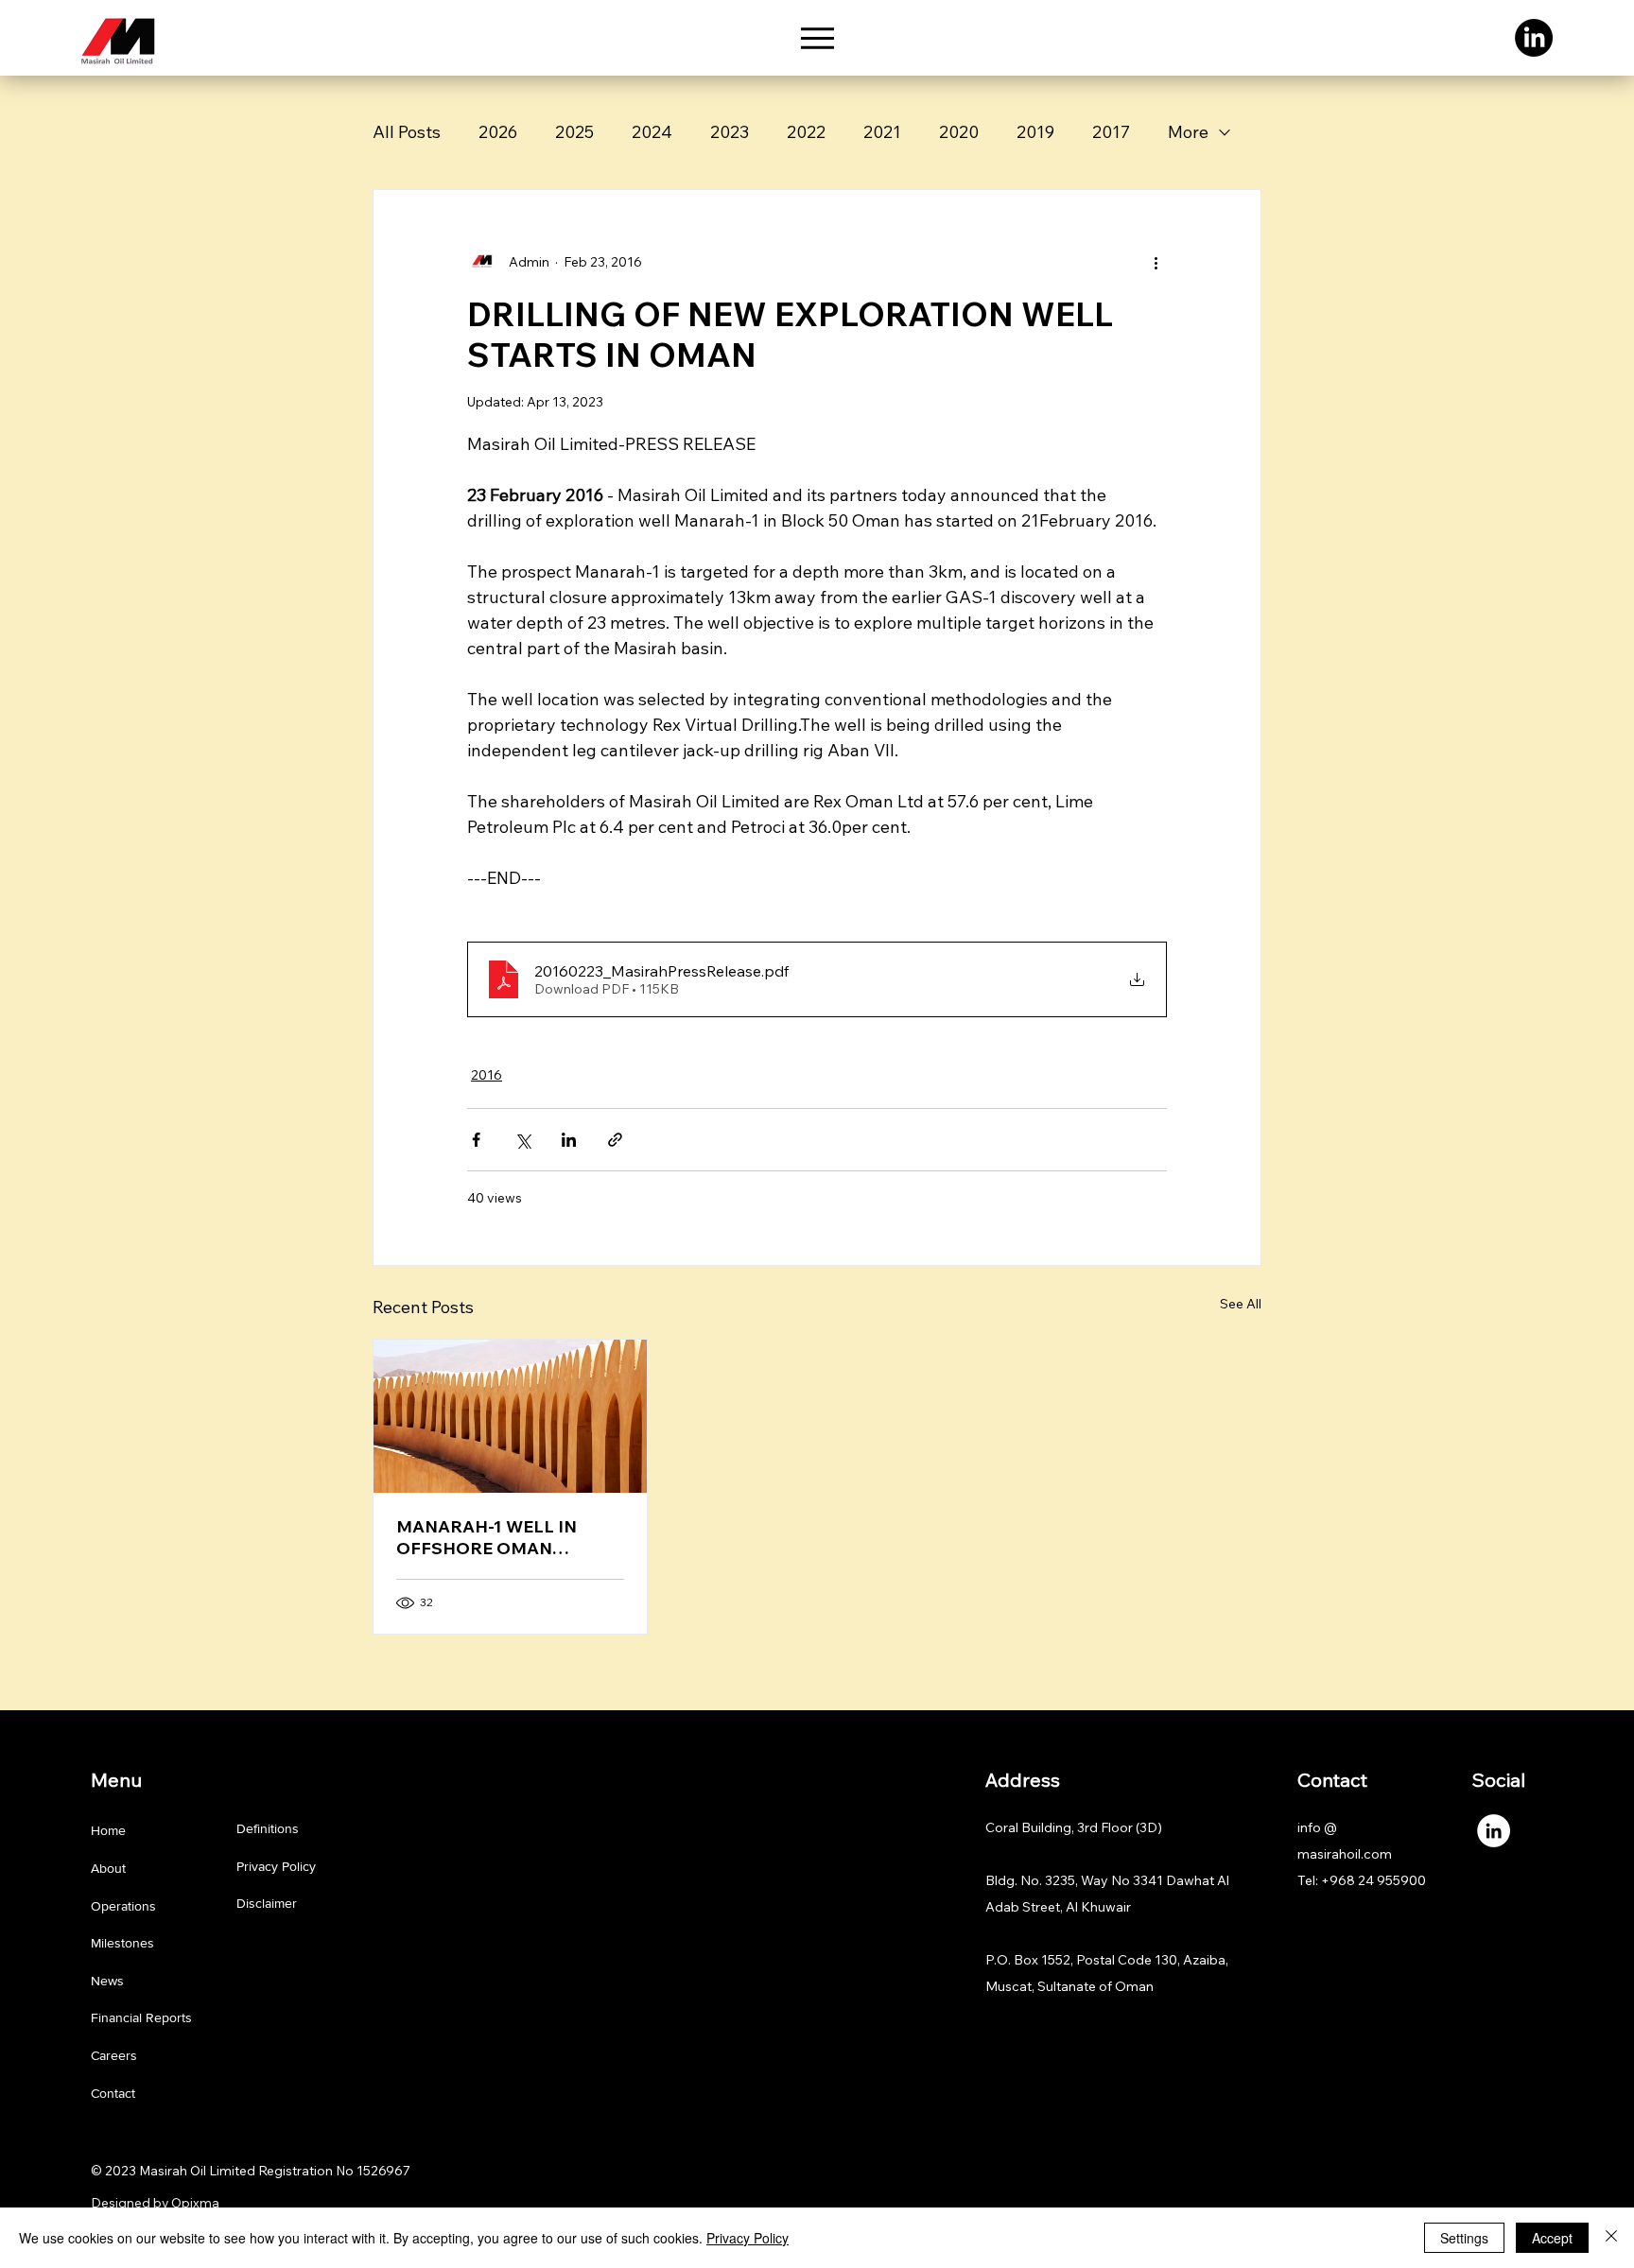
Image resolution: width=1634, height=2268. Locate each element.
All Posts (407, 132)
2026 (498, 132)
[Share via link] (615, 1140)
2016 (487, 1075)
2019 (1035, 132)
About (108, 1868)
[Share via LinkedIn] (569, 1140)
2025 (574, 132)
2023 (730, 132)
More (1188, 132)
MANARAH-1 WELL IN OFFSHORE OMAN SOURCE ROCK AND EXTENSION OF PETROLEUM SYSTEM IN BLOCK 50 (499, 1537)
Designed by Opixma (155, 2202)
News (107, 1981)
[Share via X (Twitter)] (522, 1140)
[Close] (1611, 2238)
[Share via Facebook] (476, 1140)
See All (1241, 1304)
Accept (1552, 2238)
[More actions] (1156, 262)
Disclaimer (267, 1903)
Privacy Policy (276, 1866)
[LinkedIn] (1534, 38)
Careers (114, 2055)
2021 (882, 132)
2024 (652, 132)
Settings (1464, 2238)
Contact (113, 2093)
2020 (959, 132)
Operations (123, 1906)
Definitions (268, 1828)
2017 (1111, 132)
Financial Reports (141, 2017)
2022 (806, 132)
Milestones (122, 1943)
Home (108, 1830)
